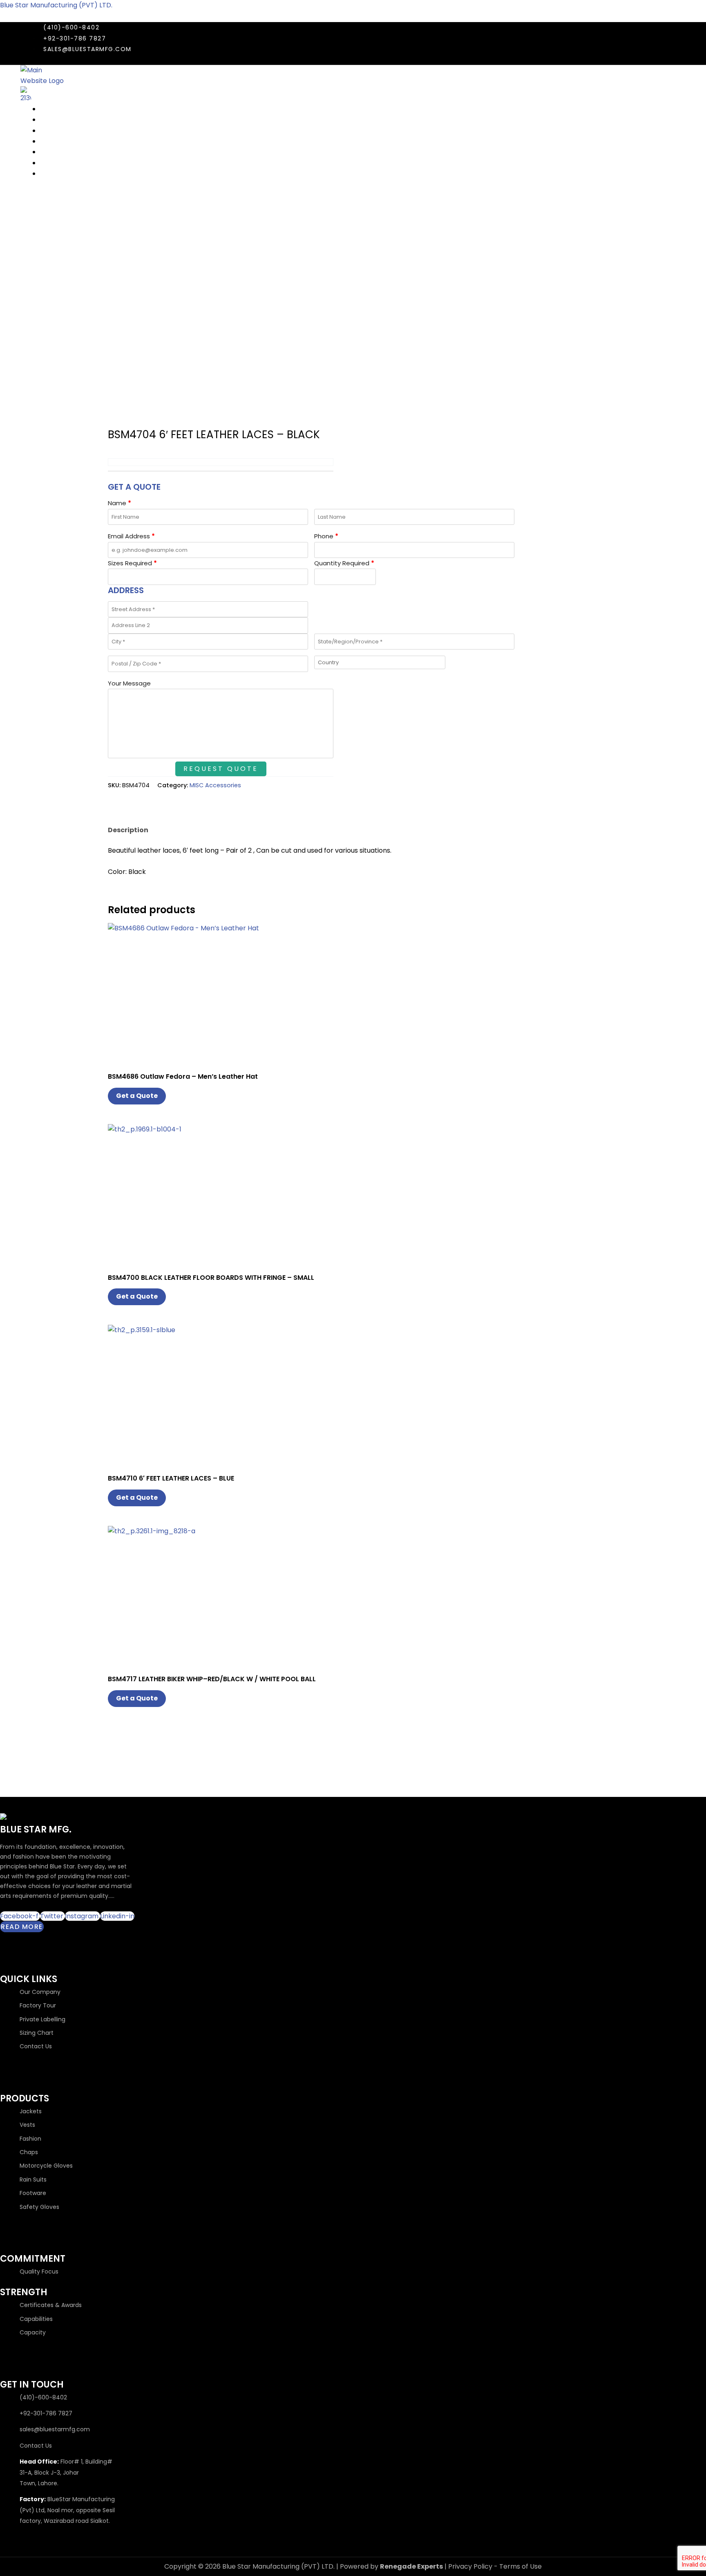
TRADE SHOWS (63, 120)
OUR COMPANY (64, 109)
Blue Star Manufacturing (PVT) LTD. (56, 5)
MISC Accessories (215, 785)
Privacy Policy (470, 2566)
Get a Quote (137, 1096)
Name (120, 503)
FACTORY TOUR (64, 141)
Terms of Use (521, 2566)
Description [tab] (128, 830)
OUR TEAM (56, 131)
